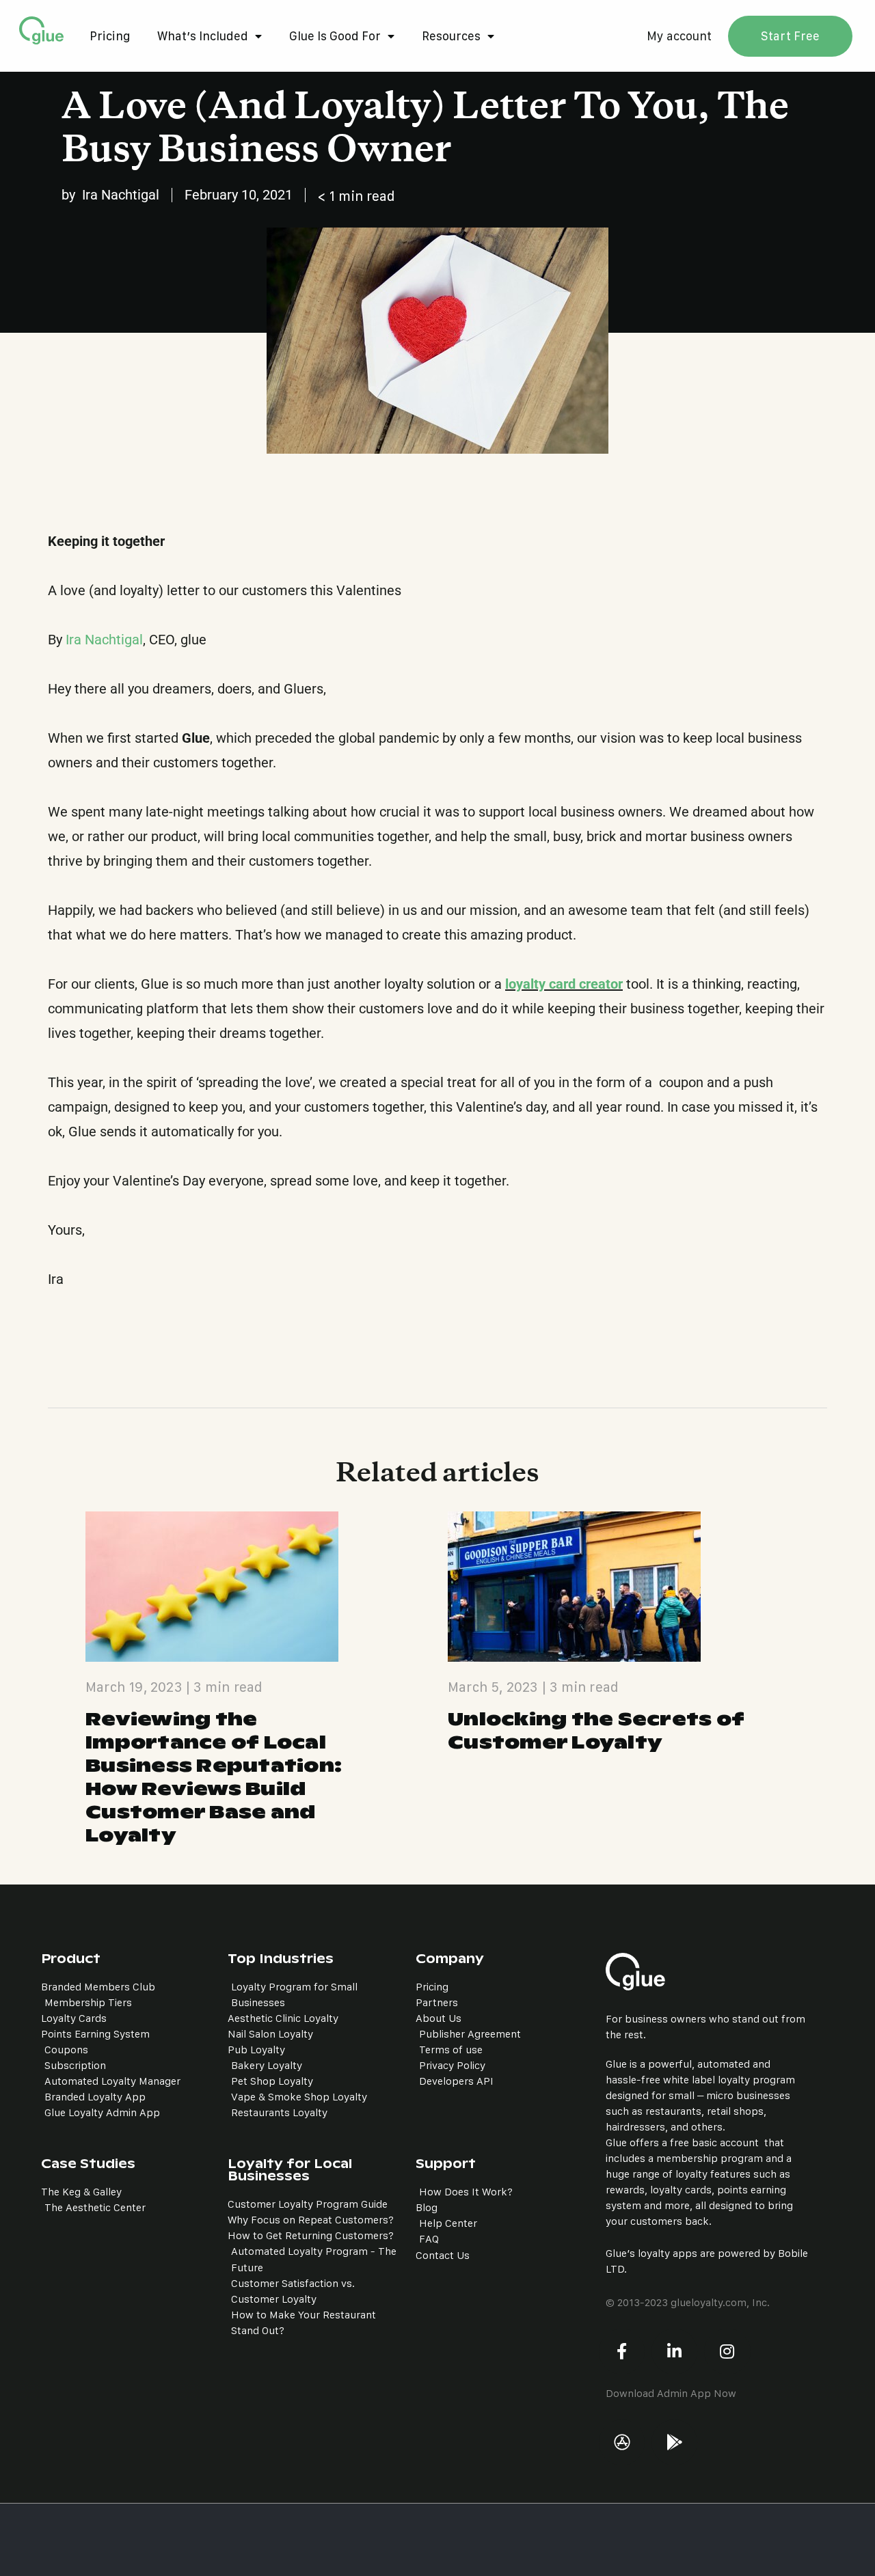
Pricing (110, 36)
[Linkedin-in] (674, 2352)
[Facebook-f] (622, 2352)
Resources (451, 36)
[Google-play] (674, 2442)
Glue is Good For (335, 36)
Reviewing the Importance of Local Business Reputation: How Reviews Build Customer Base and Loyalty (214, 1777)
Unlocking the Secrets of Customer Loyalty (596, 1731)
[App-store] (622, 2442)
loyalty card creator (564, 984)
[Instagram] (727, 2352)
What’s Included (203, 36)
